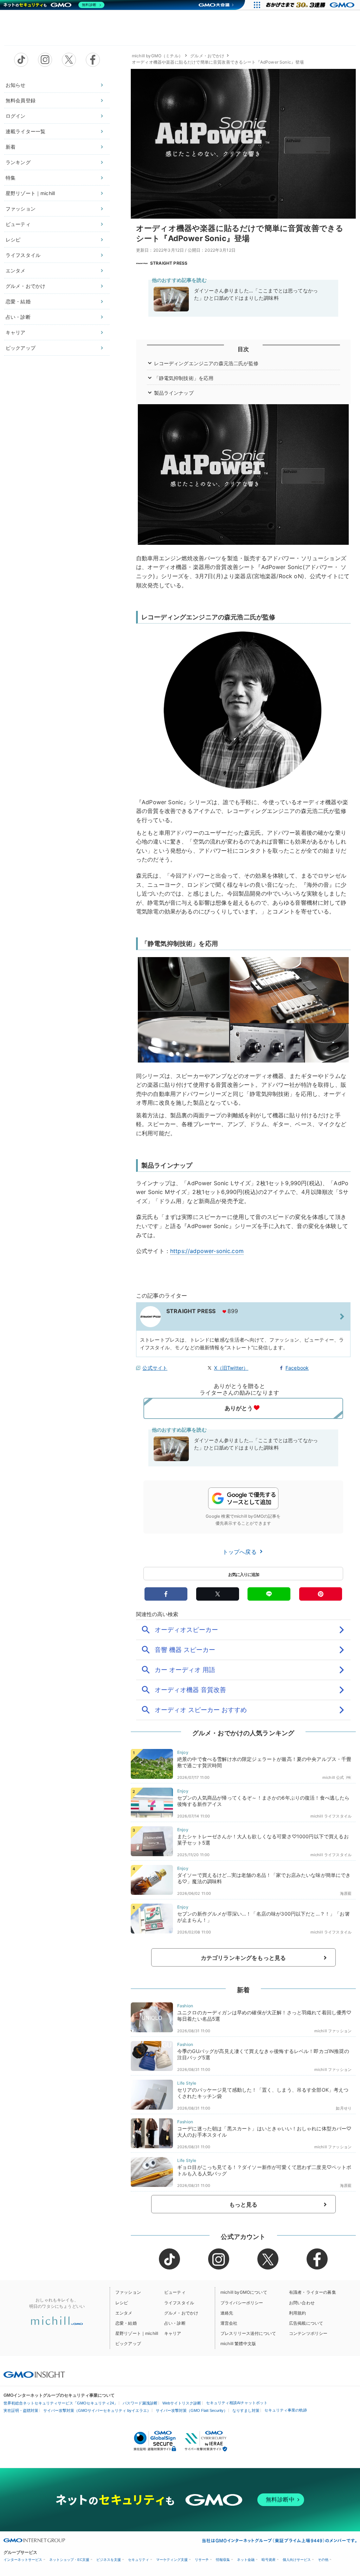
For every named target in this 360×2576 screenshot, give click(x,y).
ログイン (16, 116)
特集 (11, 178)
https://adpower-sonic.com (207, 1251)
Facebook (297, 1368)
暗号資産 (269, 2560)
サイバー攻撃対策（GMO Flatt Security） (192, 2410)
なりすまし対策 (246, 2410)
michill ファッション (333, 2031)
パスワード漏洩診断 (140, 2403)
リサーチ (202, 2560)
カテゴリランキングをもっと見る (243, 1958)
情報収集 (223, 2560)
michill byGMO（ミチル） (157, 56)
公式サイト (155, 1368)
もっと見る (243, 2204)
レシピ (13, 240)
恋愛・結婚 (18, 301)
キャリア (16, 332)
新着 (11, 147)
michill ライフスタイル (331, 1816)
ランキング (18, 162)
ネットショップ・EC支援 (69, 2560)
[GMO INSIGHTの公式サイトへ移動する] (34, 2375)
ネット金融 (246, 2560)
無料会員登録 (21, 100)
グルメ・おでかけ (25, 286)
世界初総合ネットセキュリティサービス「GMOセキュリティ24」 (61, 2403)
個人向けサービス (297, 2560)
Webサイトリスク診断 (182, 2403)
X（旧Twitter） (231, 1368)
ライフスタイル (23, 255)
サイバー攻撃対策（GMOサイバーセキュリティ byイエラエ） (97, 2410)
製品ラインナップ (174, 393)
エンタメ (16, 270)
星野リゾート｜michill (30, 193)
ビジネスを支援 (109, 2560)
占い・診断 (18, 317)
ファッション (21, 209)
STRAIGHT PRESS (169, 263)
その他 (323, 2560)
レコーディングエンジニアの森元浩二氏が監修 (206, 363)
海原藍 (346, 1893)
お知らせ (16, 85)
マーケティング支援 (172, 2560)
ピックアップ (21, 348)
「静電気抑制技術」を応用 (184, 378)
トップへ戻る (240, 1552)
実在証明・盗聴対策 (21, 2410)
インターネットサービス (23, 2560)
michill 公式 (333, 1777)
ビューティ (18, 224)
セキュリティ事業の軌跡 (286, 2410)
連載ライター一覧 (25, 131)
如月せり (344, 2108)
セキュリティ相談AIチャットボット (237, 2403)
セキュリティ (139, 2560)
